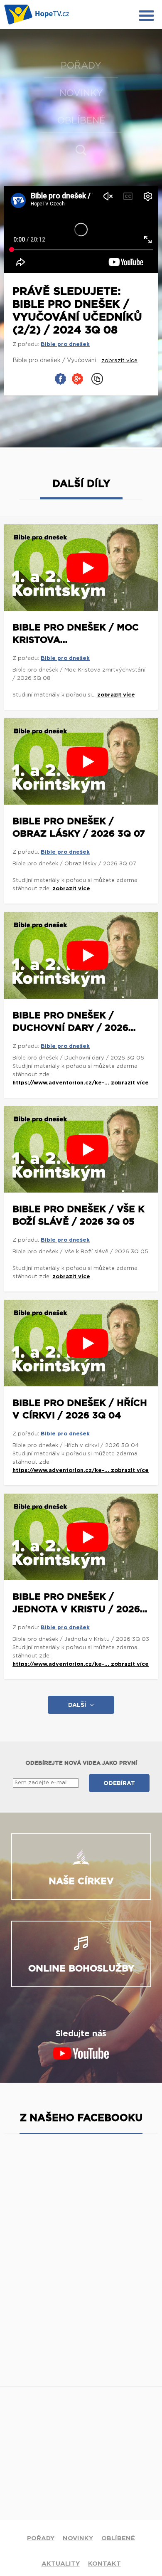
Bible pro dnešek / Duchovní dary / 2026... (74, 1022)
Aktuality (61, 2564)
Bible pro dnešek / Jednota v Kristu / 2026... (80, 1603)
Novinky (81, 93)
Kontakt (104, 2564)
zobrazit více (116, 695)
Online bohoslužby (81, 1968)
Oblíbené (81, 121)
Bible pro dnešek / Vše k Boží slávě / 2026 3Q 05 (79, 1215)
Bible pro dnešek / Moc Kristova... (76, 634)
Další (77, 1705)
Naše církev (81, 1881)
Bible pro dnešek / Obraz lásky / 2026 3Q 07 (79, 827)
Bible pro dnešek (65, 345)
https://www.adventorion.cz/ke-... (62, 1083)
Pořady (81, 66)
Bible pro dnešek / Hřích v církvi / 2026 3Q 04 (80, 1409)
